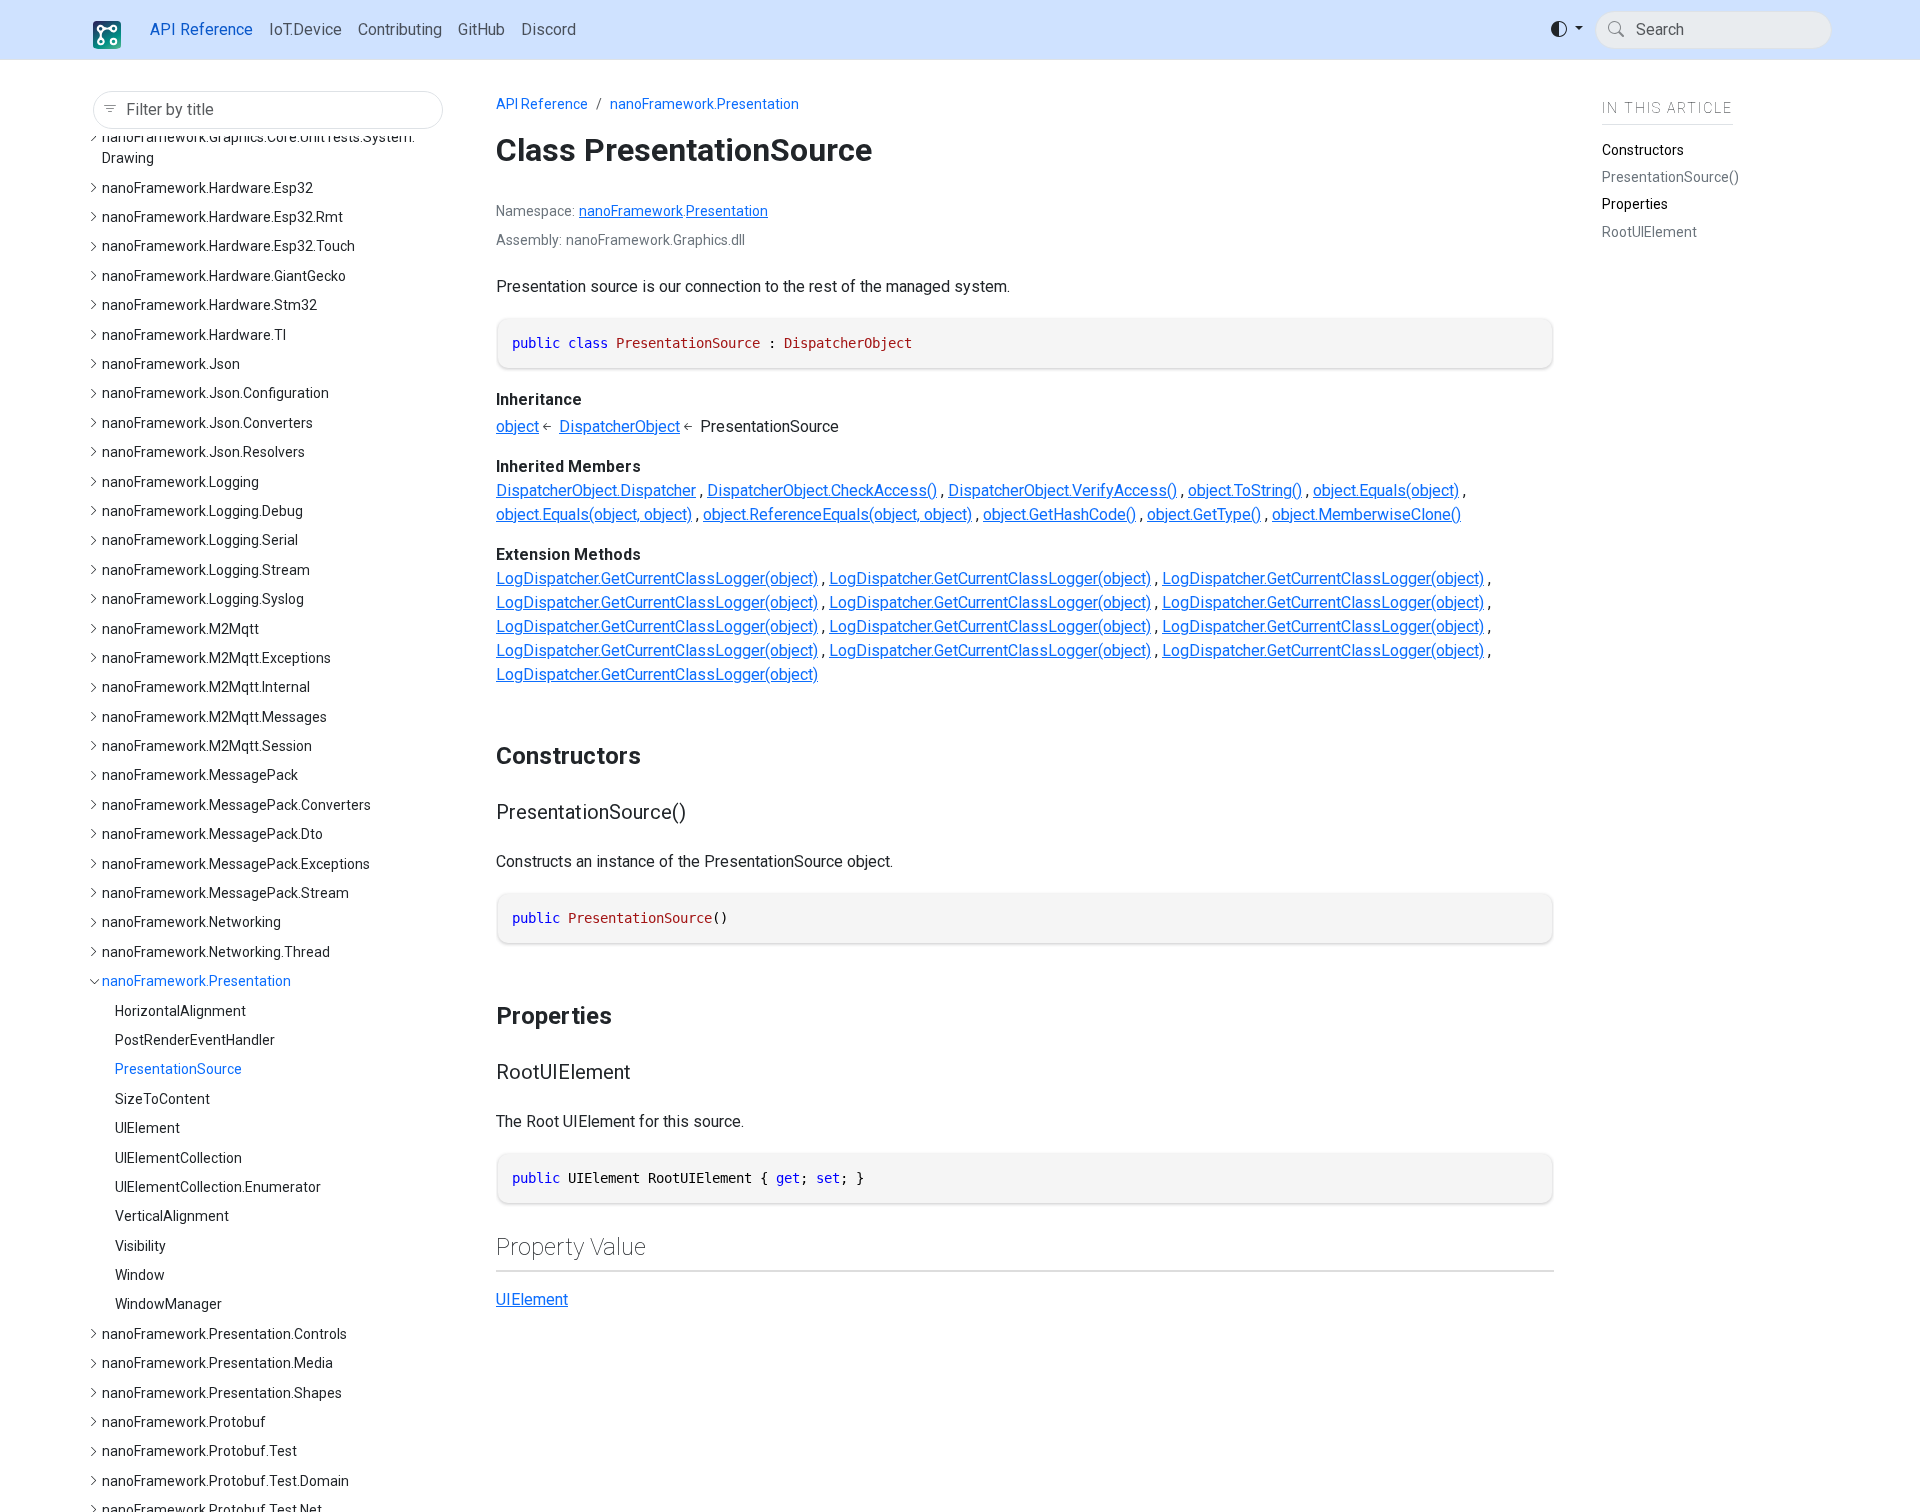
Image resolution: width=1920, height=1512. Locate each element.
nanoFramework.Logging (180, 482)
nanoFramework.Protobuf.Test (199, 1451)
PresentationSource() (1670, 176)
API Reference (201, 29)
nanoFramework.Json (171, 364)
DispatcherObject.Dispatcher (596, 490)
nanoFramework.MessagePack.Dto (212, 834)
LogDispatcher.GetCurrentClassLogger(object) (657, 578)
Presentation (727, 211)
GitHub (481, 29)
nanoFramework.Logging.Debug (202, 511)
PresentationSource (178, 1069)
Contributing (400, 29)
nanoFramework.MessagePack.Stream (225, 893)
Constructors (1643, 149)
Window (140, 1275)
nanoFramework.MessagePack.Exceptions (236, 864)
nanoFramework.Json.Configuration (215, 393)
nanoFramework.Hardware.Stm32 (209, 305)
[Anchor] (658, 756)
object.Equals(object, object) (594, 514)
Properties (1635, 204)
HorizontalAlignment (180, 1011)
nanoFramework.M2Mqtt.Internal (206, 687)
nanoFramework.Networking (191, 922)
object (517, 426)
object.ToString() (1245, 490)
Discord (548, 29)
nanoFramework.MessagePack (200, 775)
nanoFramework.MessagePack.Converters (236, 805)
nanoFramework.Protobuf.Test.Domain (225, 1481)
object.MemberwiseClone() (1366, 514)
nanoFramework (631, 211)
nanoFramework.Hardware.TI (194, 335)
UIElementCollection (178, 1158)
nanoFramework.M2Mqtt (180, 629)
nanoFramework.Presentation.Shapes (222, 1393)
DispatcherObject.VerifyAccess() (1062, 490)
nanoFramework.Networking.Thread (216, 952)
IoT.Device (305, 29)
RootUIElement (1649, 231)
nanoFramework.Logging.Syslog (203, 599)
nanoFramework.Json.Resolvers (203, 452)
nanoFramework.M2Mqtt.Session (207, 746)
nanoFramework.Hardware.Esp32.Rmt (222, 217)
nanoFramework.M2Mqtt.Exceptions (216, 658)
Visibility (140, 1246)
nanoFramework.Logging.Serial (200, 540)
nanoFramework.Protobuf (184, 1422)
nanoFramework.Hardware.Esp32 (207, 188)
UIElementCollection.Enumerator (218, 1187)
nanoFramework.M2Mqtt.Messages (214, 717)
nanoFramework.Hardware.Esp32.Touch (228, 246)
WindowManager (168, 1304)
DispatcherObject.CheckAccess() (822, 490)
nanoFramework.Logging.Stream (206, 570)
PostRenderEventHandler (195, 1040)
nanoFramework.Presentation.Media (217, 1363)
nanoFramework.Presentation (196, 981)
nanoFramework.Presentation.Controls (224, 1334)
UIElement (147, 1128)
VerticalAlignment (172, 1216)
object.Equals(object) (1386, 490)
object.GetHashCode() (1059, 514)
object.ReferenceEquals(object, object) (837, 514)
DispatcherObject (619, 426)
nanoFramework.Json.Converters (207, 423)
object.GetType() (1204, 514)
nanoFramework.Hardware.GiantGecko (224, 276)
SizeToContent (162, 1099)
